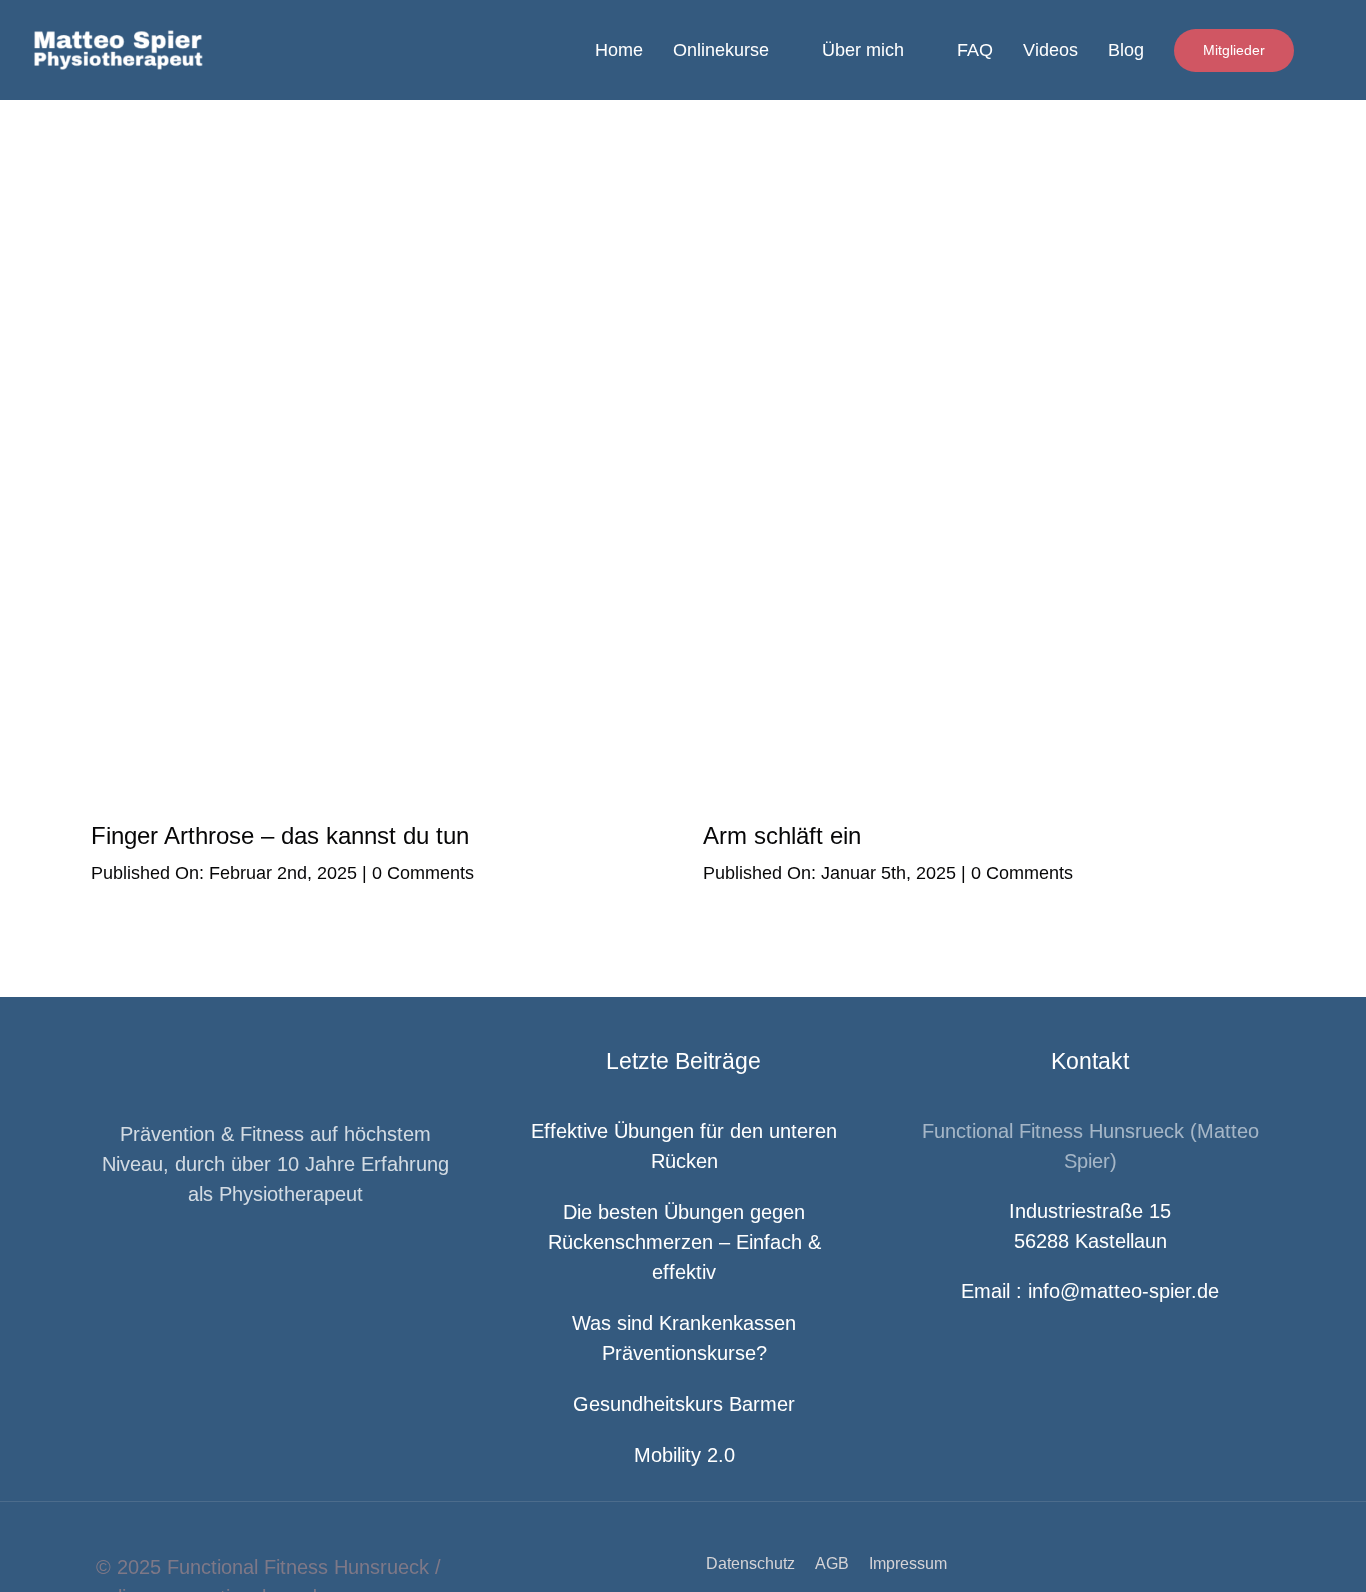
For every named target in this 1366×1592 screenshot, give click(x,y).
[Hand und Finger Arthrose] (377, 475)
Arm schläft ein (782, 835)
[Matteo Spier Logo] (173, 38)
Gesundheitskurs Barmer (684, 1404)
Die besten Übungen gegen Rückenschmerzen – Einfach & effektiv (684, 1242)
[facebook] (244, 1267)
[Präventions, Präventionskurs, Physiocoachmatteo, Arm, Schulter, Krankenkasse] (989, 475)
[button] (1330, 50)
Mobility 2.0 (684, 1455)
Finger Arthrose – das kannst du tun (280, 835)
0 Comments (423, 873)
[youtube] (308, 1267)
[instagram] (276, 1267)
